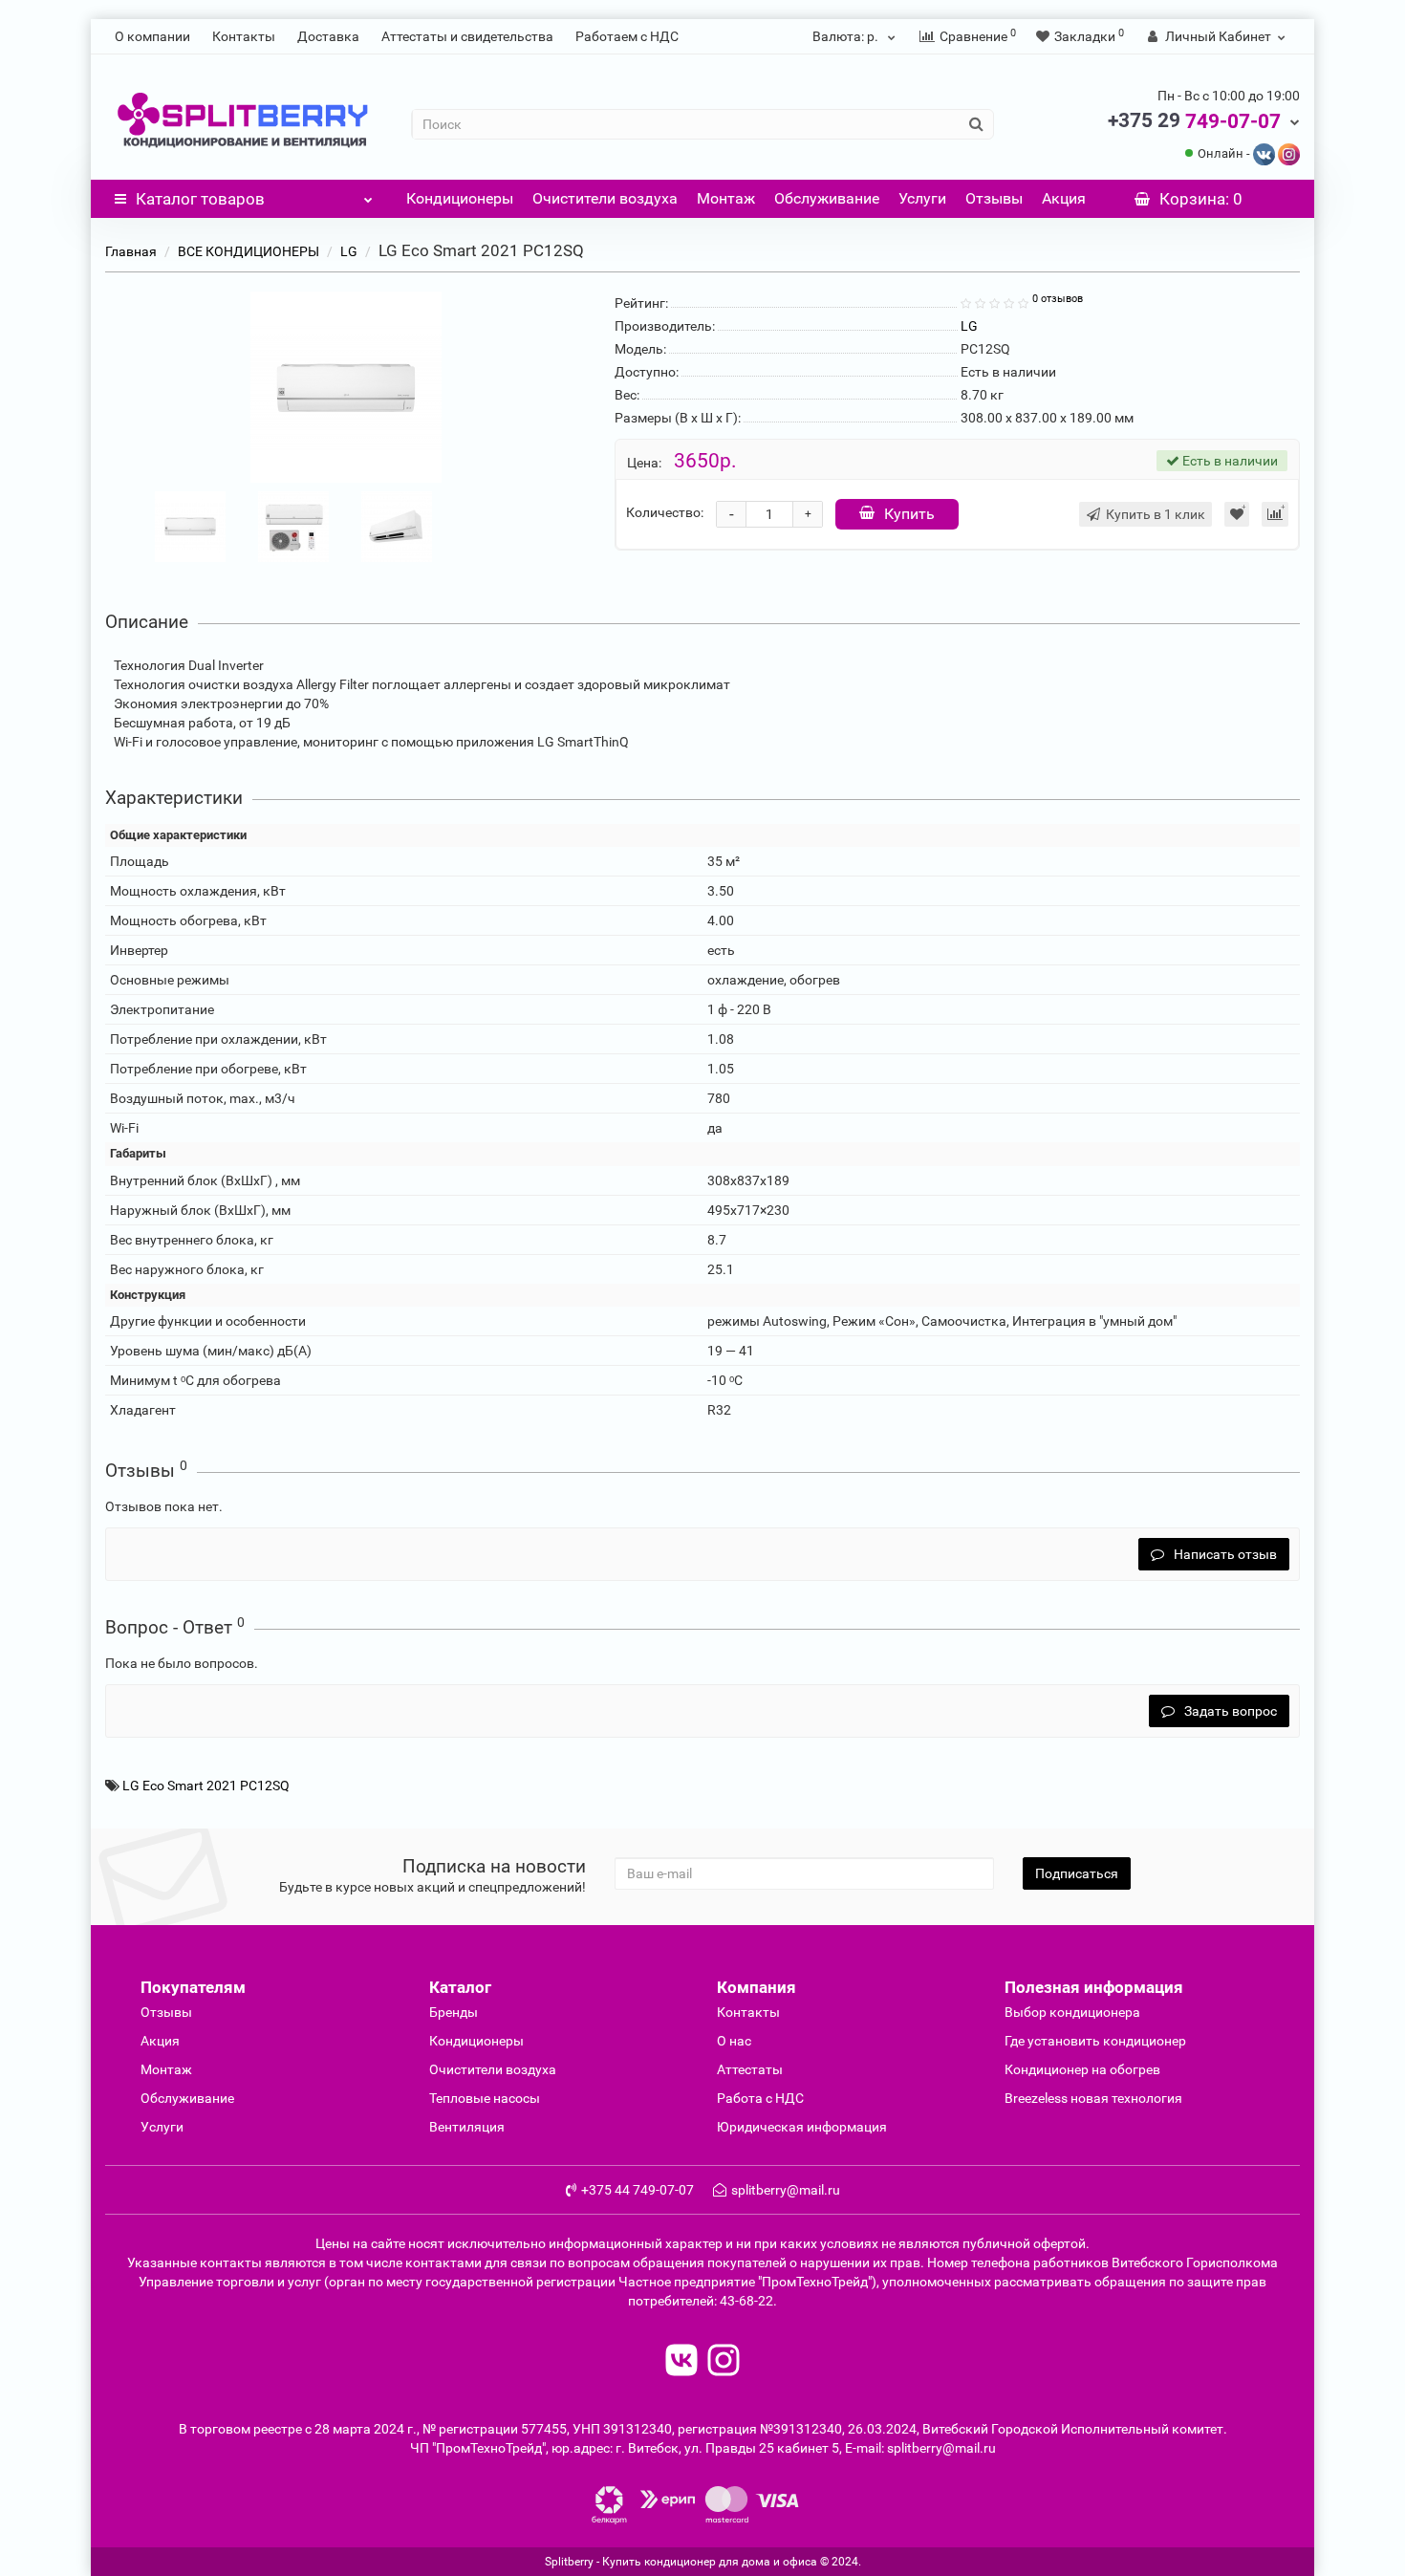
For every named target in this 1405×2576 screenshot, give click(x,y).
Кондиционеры (460, 198)
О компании (152, 36)
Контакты (244, 36)
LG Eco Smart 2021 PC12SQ (206, 1786)
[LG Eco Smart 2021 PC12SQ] (346, 387)
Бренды (454, 2012)
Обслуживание (827, 198)
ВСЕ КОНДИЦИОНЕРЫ (249, 251)
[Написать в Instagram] (1289, 153)
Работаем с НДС (627, 36)
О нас (734, 2041)
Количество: (665, 512)
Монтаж (726, 198)
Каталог (200, 199)
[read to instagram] (724, 2362)
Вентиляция (467, 2127)
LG (349, 251)
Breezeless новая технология (1093, 2098)
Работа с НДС (760, 2098)
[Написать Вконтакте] (1264, 153)
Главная (131, 251)
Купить (909, 514)
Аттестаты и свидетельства (467, 36)
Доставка (328, 36)
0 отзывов (1058, 299)
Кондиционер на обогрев (1082, 2069)
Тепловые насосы (485, 2098)
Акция (1064, 198)
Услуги (922, 198)
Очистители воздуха (605, 198)
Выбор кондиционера (1072, 2012)
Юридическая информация (802, 2127)
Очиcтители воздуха (493, 2069)
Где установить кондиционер (1095, 2041)
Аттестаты (750, 2069)
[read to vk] (681, 2362)
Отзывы (994, 198)
